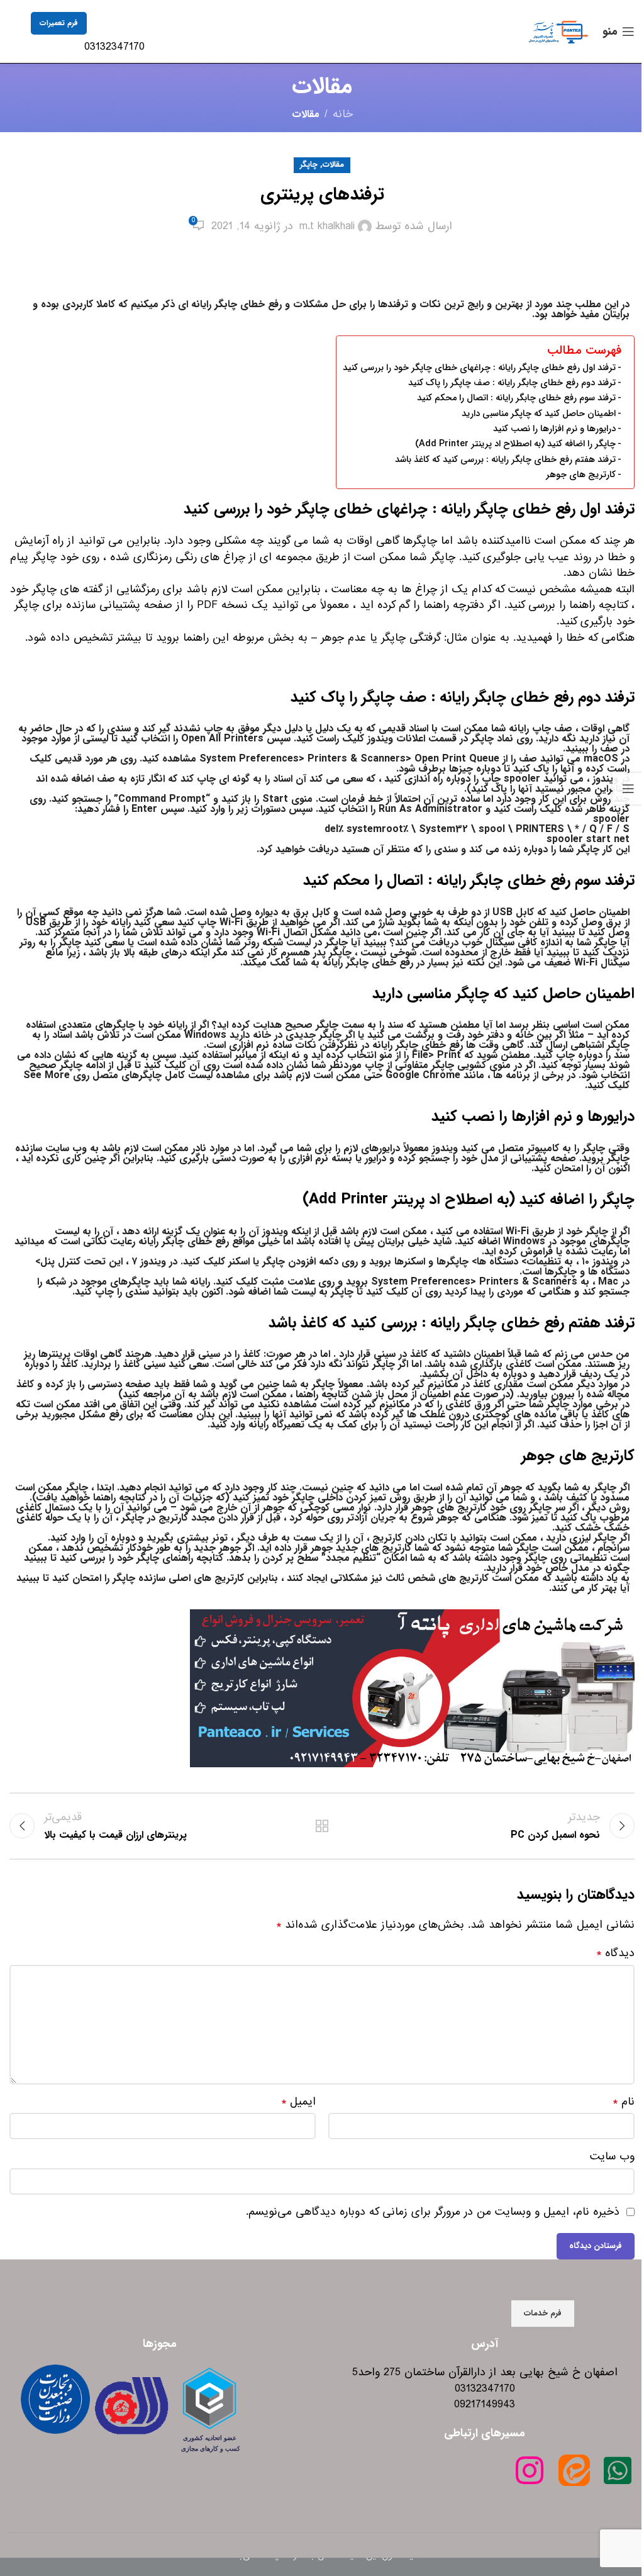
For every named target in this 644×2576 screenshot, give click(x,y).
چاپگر (309, 165)
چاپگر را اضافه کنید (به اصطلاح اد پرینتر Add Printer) (515, 444)
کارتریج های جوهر (581, 475)
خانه (343, 115)
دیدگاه (615, 1954)
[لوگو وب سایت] (558, 31)
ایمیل (298, 2102)
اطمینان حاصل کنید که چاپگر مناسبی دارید (539, 414)
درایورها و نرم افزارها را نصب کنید (554, 429)
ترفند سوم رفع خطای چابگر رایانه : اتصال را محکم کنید (516, 398)
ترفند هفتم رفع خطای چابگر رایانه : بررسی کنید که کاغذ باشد (505, 460)
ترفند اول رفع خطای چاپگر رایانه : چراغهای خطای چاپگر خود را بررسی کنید (479, 368)
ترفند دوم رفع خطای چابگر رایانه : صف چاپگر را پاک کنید (512, 383)
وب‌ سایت (612, 2157)
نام (624, 2102)
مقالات (306, 114)
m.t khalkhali (327, 227)
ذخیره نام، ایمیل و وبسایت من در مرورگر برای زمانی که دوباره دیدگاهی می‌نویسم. (433, 2212)
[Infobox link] (122, 34)
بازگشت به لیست (322, 1826)
